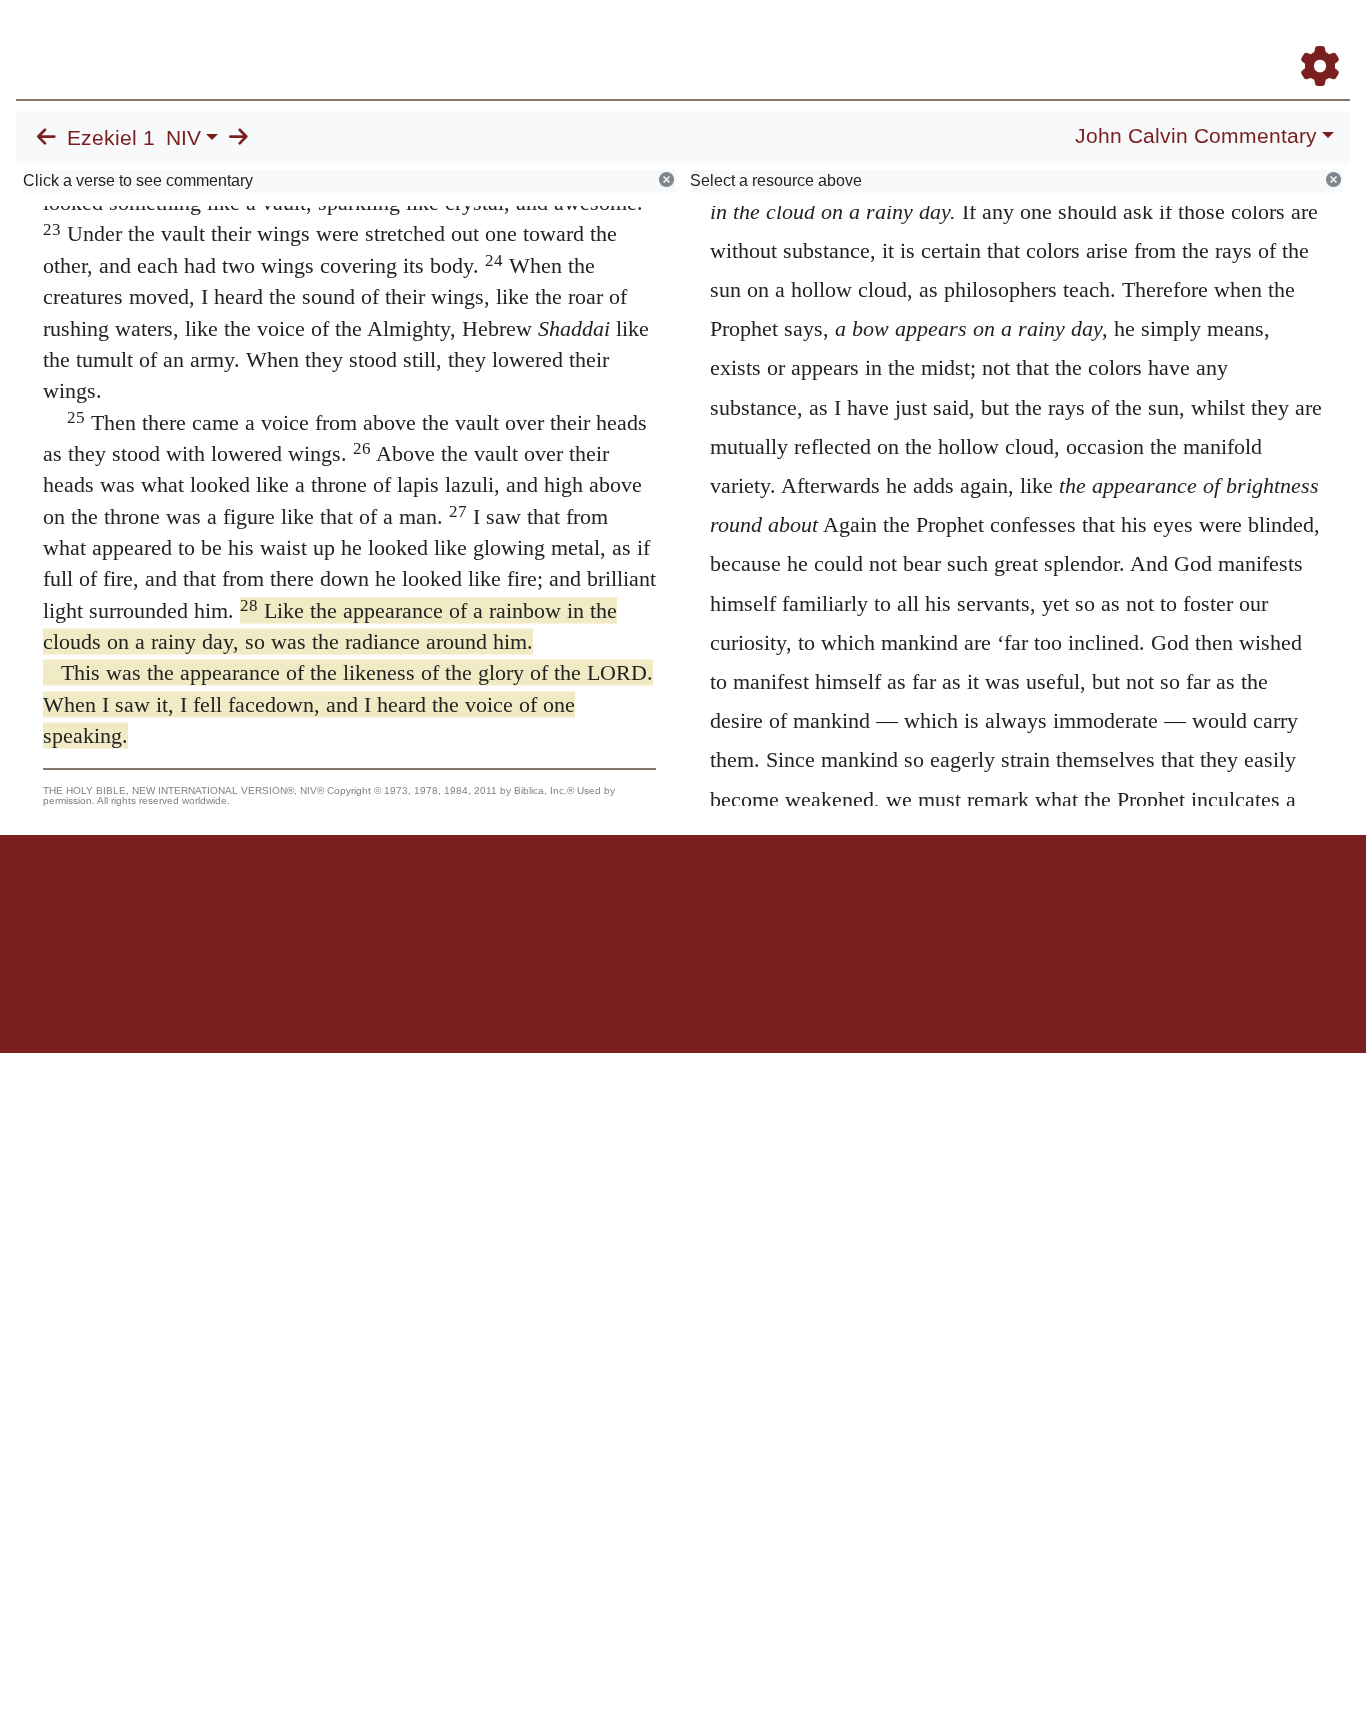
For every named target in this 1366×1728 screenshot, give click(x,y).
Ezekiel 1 (111, 138)
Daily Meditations (988, 38)
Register (1311, 38)
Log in (516, 904)
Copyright (725, 904)
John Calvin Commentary (1196, 136)
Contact (816, 904)
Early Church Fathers (833, 38)
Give (853, 904)
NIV (183, 138)
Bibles (644, 904)
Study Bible (1160, 38)
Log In (1241, 38)
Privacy (772, 904)
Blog (1084, 38)
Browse (701, 38)
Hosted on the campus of (583, 994)
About (680, 904)
